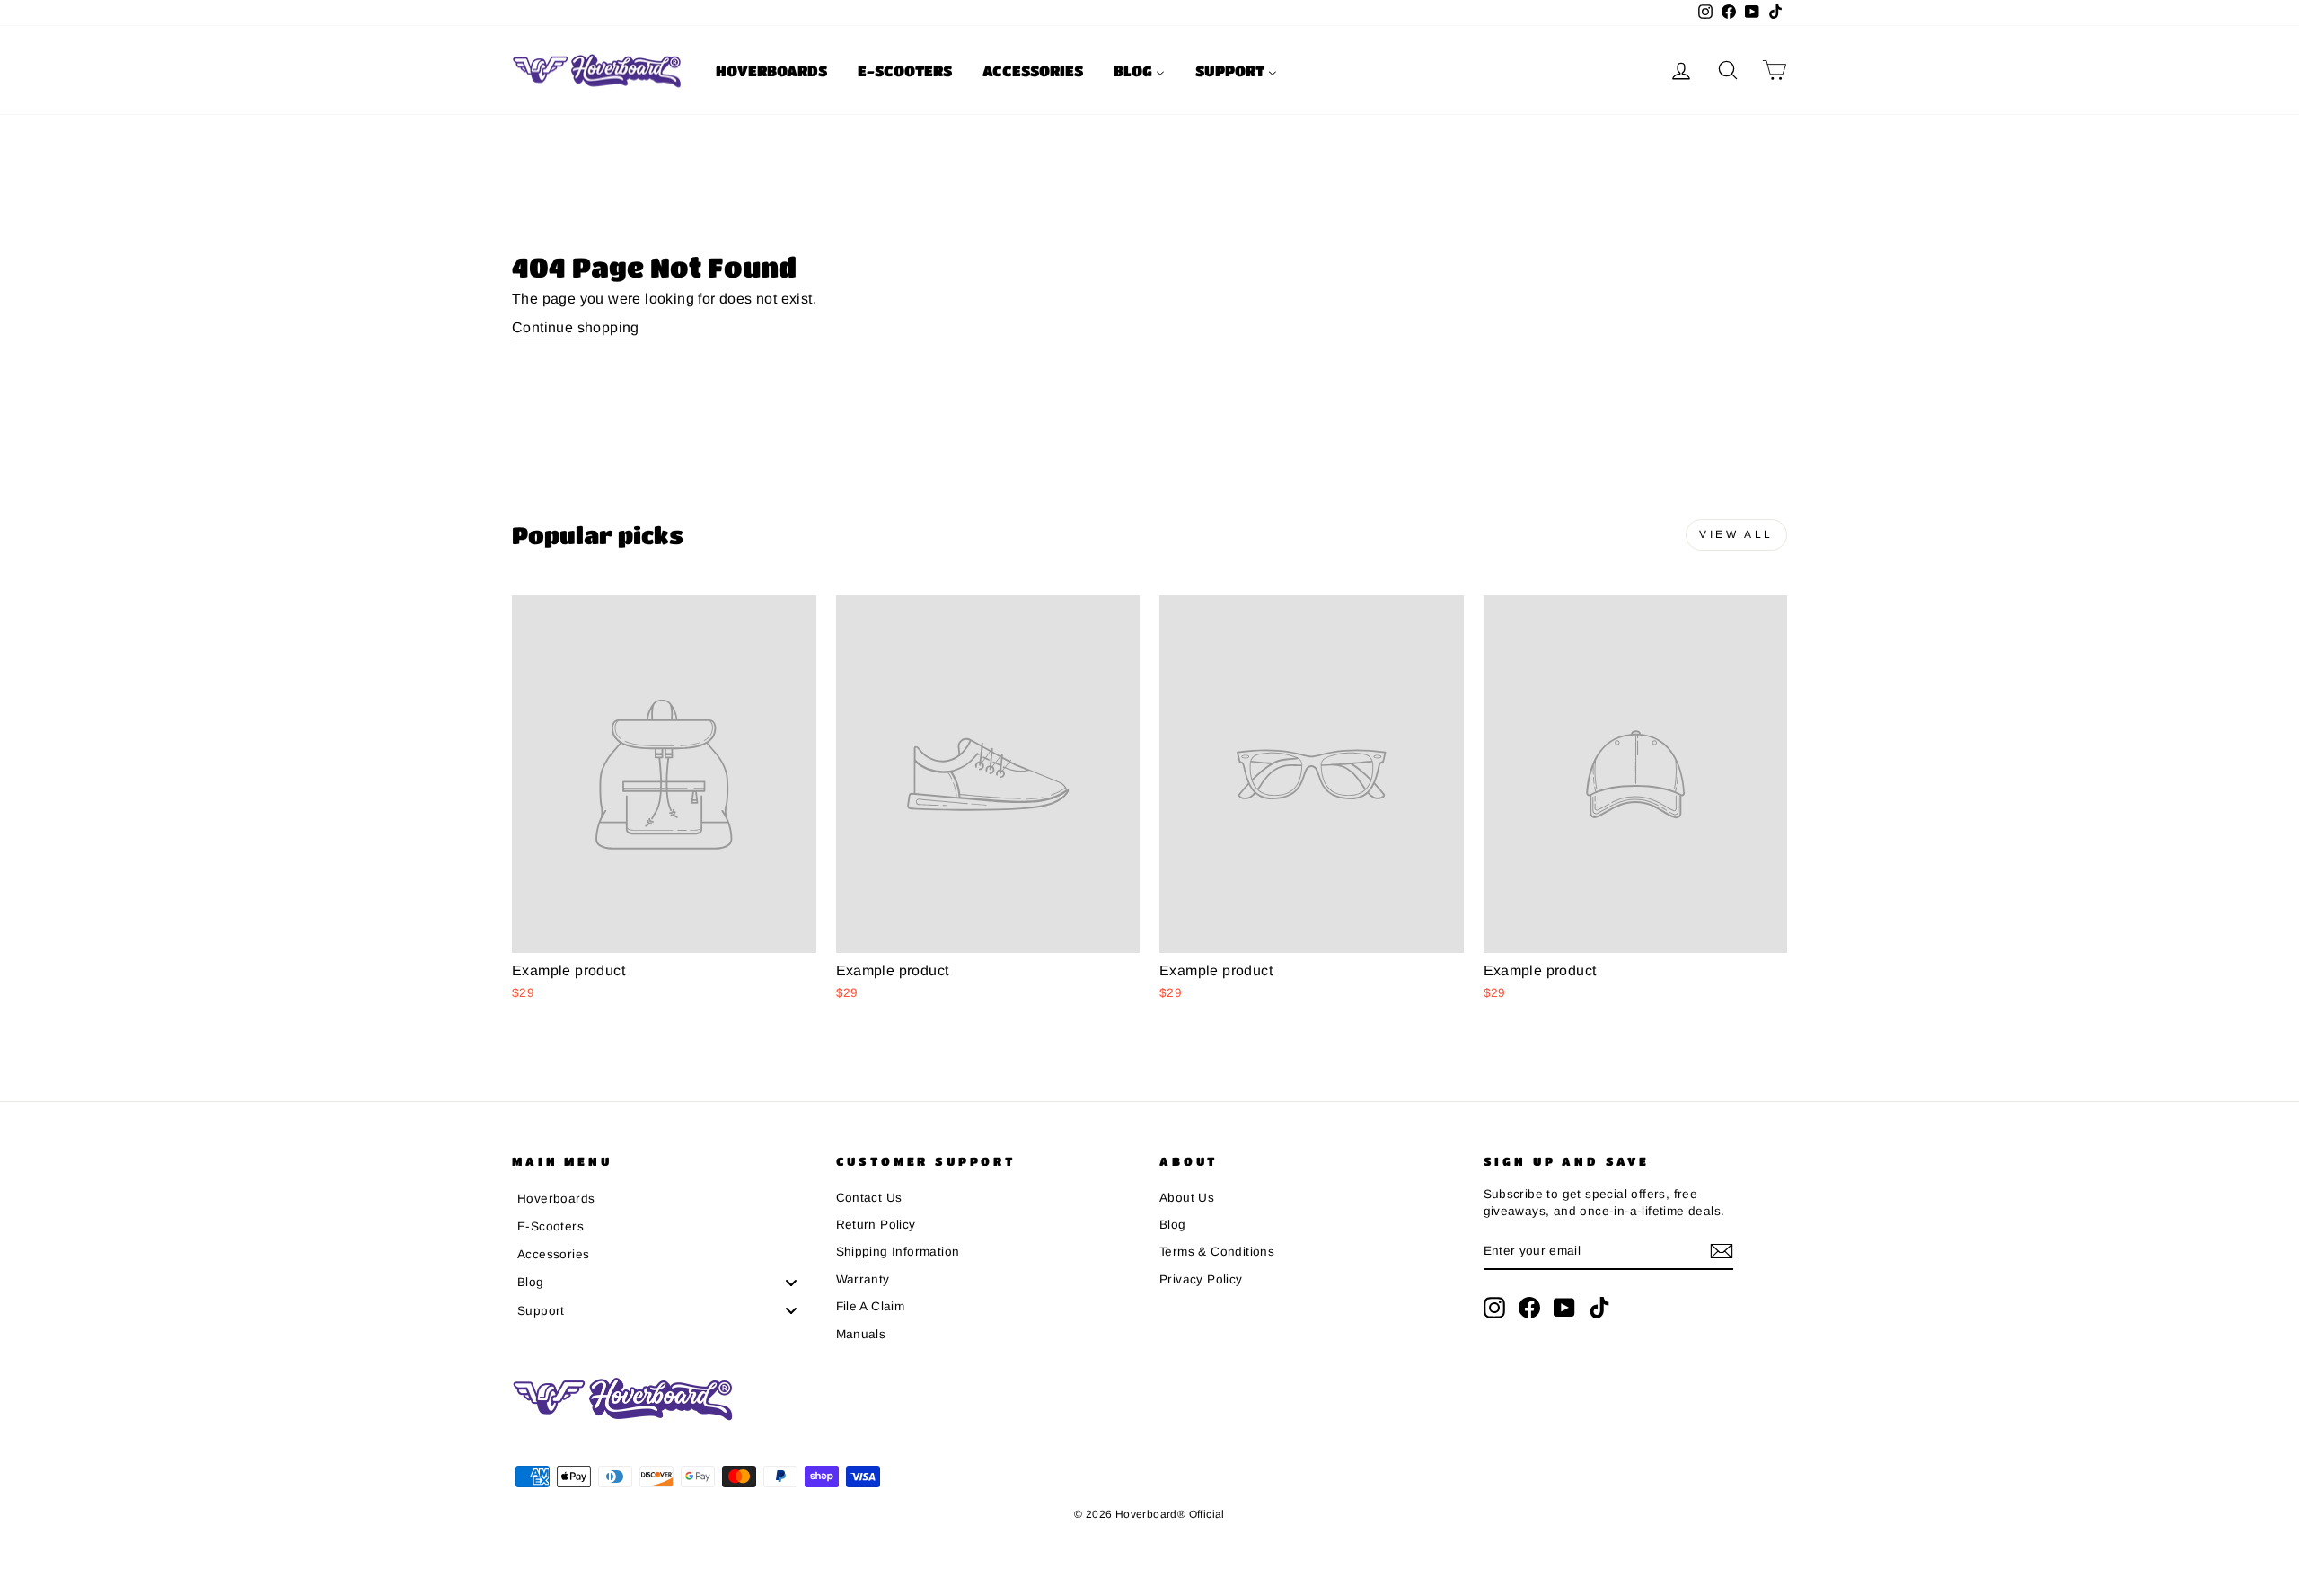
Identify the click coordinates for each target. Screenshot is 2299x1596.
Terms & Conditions (1217, 1252)
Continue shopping (576, 327)
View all (1736, 534)
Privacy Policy (1201, 1279)
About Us (1187, 1198)
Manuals (861, 1334)
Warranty (863, 1279)
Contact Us (869, 1198)
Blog (1173, 1225)
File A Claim (871, 1306)
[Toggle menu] (791, 1282)
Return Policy (876, 1225)
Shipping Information (898, 1252)
